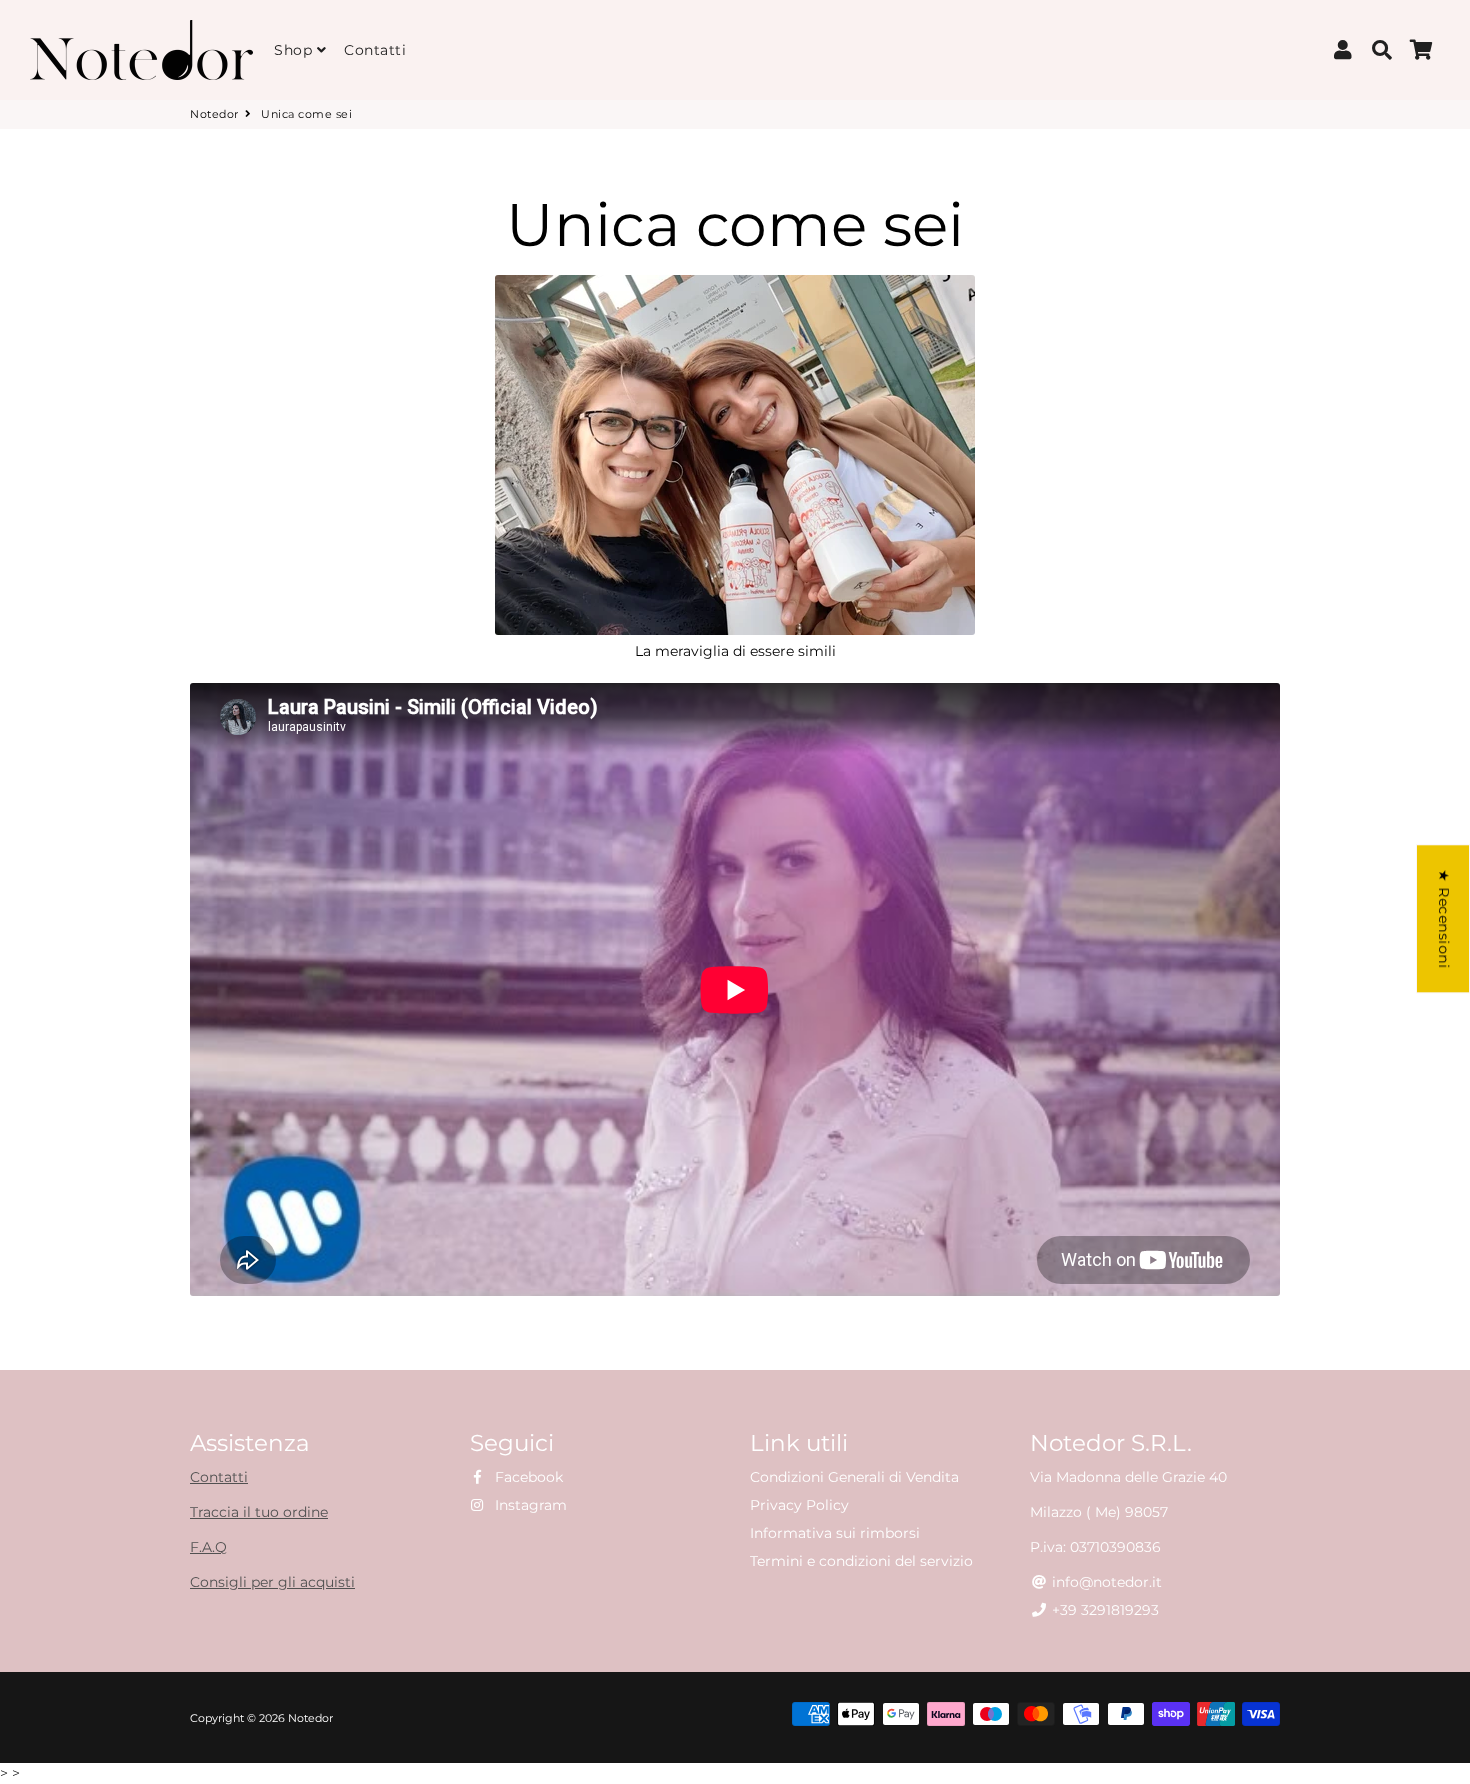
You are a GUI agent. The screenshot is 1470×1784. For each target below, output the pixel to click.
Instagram (529, 1505)
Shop (295, 50)
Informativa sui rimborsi (835, 1533)
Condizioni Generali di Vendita (854, 1477)
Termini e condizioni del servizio (861, 1561)
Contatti (375, 50)
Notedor (214, 114)
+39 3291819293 (1103, 1610)
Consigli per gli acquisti (272, 1582)
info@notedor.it (1105, 1582)
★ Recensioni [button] (1444, 918)
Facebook (527, 1477)
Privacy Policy (799, 1505)
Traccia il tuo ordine (259, 1512)
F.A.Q (208, 1547)
